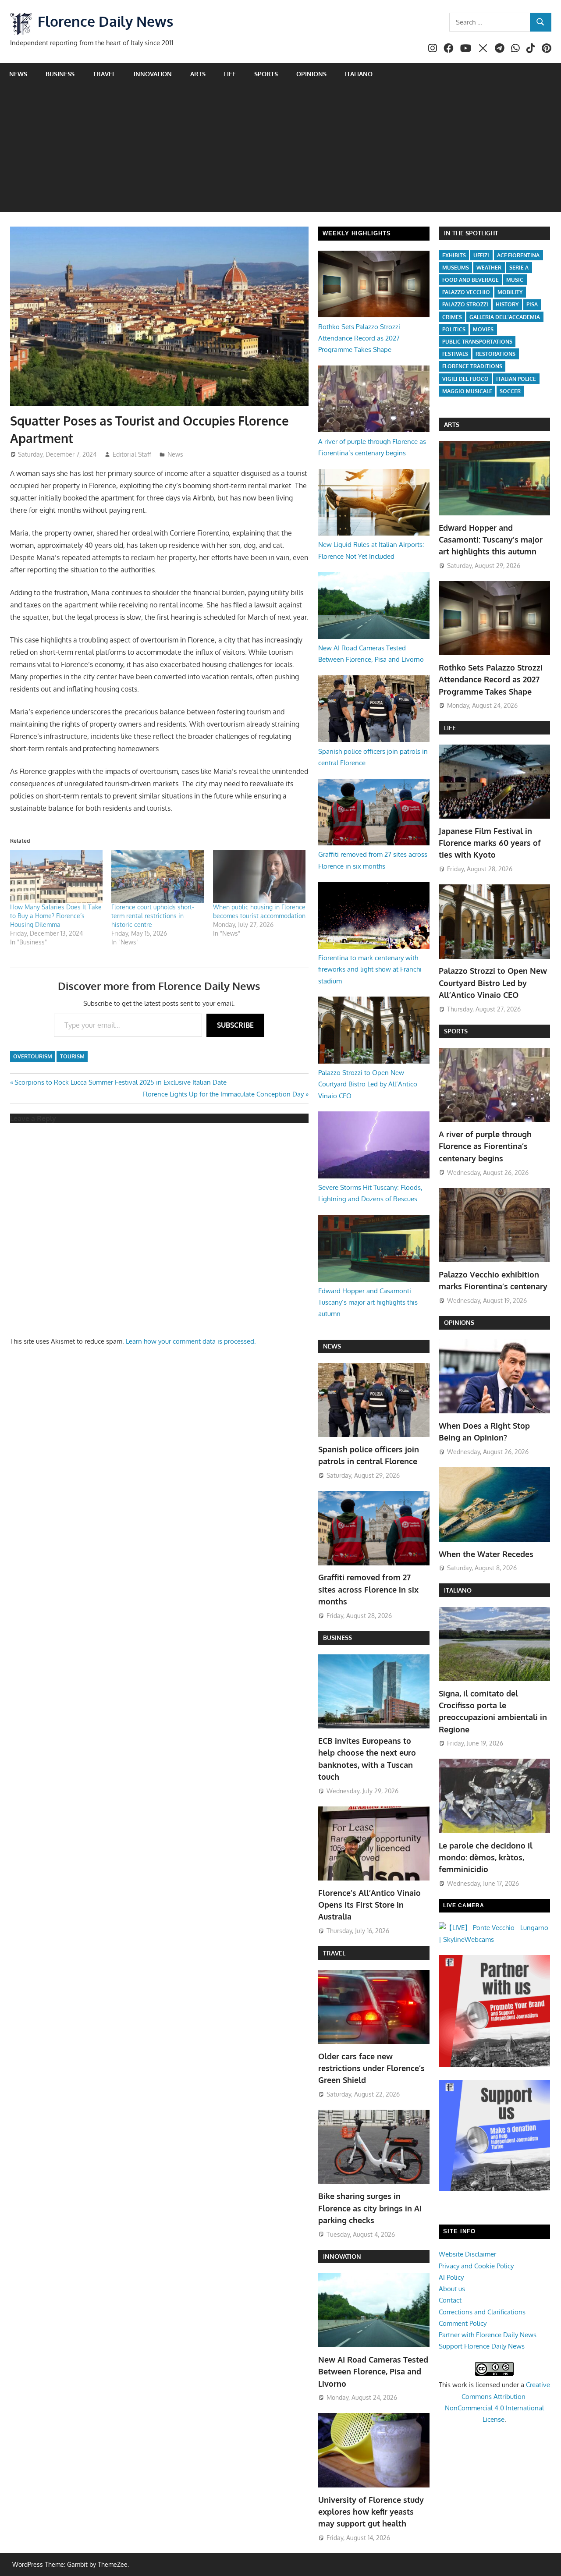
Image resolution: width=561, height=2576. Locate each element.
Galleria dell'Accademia (505, 317)
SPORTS (456, 1031)
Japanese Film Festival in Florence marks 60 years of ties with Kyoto (490, 843)
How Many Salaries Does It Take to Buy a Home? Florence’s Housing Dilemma (56, 916)
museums (456, 268)
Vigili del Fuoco (465, 379)
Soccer (510, 391)
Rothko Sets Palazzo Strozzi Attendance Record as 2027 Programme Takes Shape (359, 338)
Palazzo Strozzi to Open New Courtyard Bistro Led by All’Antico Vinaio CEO (368, 1084)
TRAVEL (334, 1953)
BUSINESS (337, 1637)
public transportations (477, 342)
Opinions (311, 74)
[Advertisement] (280, 151)
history (507, 304)
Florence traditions (472, 366)
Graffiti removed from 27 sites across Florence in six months (368, 1589)
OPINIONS (459, 1322)
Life (230, 74)
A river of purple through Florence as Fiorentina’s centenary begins (485, 1146)
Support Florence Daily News (482, 2346)
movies (483, 329)
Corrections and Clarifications (482, 2312)
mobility (510, 292)
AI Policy (451, 2277)
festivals (455, 354)
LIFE (450, 728)
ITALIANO (458, 1590)
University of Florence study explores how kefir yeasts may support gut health (371, 2512)
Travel (104, 74)
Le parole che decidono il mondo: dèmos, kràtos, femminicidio (486, 1857)
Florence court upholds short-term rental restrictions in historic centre (153, 916)
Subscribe (235, 1025)
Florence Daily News (105, 21)
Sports (266, 74)
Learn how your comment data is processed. (191, 1341)
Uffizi (481, 255)
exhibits (454, 255)
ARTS (452, 424)
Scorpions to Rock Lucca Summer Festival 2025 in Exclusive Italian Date (120, 1082)
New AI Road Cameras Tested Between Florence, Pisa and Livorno (373, 2372)
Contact (450, 2300)
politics (454, 329)
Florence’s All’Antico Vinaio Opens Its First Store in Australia (369, 1905)
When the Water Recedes (486, 1554)
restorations (495, 354)
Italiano (359, 74)
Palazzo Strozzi (465, 304)
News (18, 74)
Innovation (153, 74)
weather (489, 268)
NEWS (332, 1346)
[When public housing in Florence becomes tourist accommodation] (259, 877)
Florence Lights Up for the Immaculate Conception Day (223, 1094)
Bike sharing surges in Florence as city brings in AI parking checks (370, 2208)
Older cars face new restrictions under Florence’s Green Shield (371, 2068)
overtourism (33, 1056)
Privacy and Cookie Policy (476, 2266)
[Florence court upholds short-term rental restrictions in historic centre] (158, 877)
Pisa (532, 304)
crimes (452, 317)
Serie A (519, 268)
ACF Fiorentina (518, 255)
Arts (198, 74)
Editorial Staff (132, 454)
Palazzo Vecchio (466, 292)
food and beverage (470, 280)
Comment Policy (463, 2323)
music (515, 280)
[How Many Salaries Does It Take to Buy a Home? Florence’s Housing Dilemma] (57, 877)
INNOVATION (342, 2256)
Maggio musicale (467, 391)
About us (452, 2289)
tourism (72, 1056)
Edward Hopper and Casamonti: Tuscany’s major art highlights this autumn (368, 1302)
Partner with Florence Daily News (488, 2335)
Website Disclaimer (467, 2254)
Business (60, 74)
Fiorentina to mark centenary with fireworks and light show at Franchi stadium (370, 969)
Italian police (516, 379)
